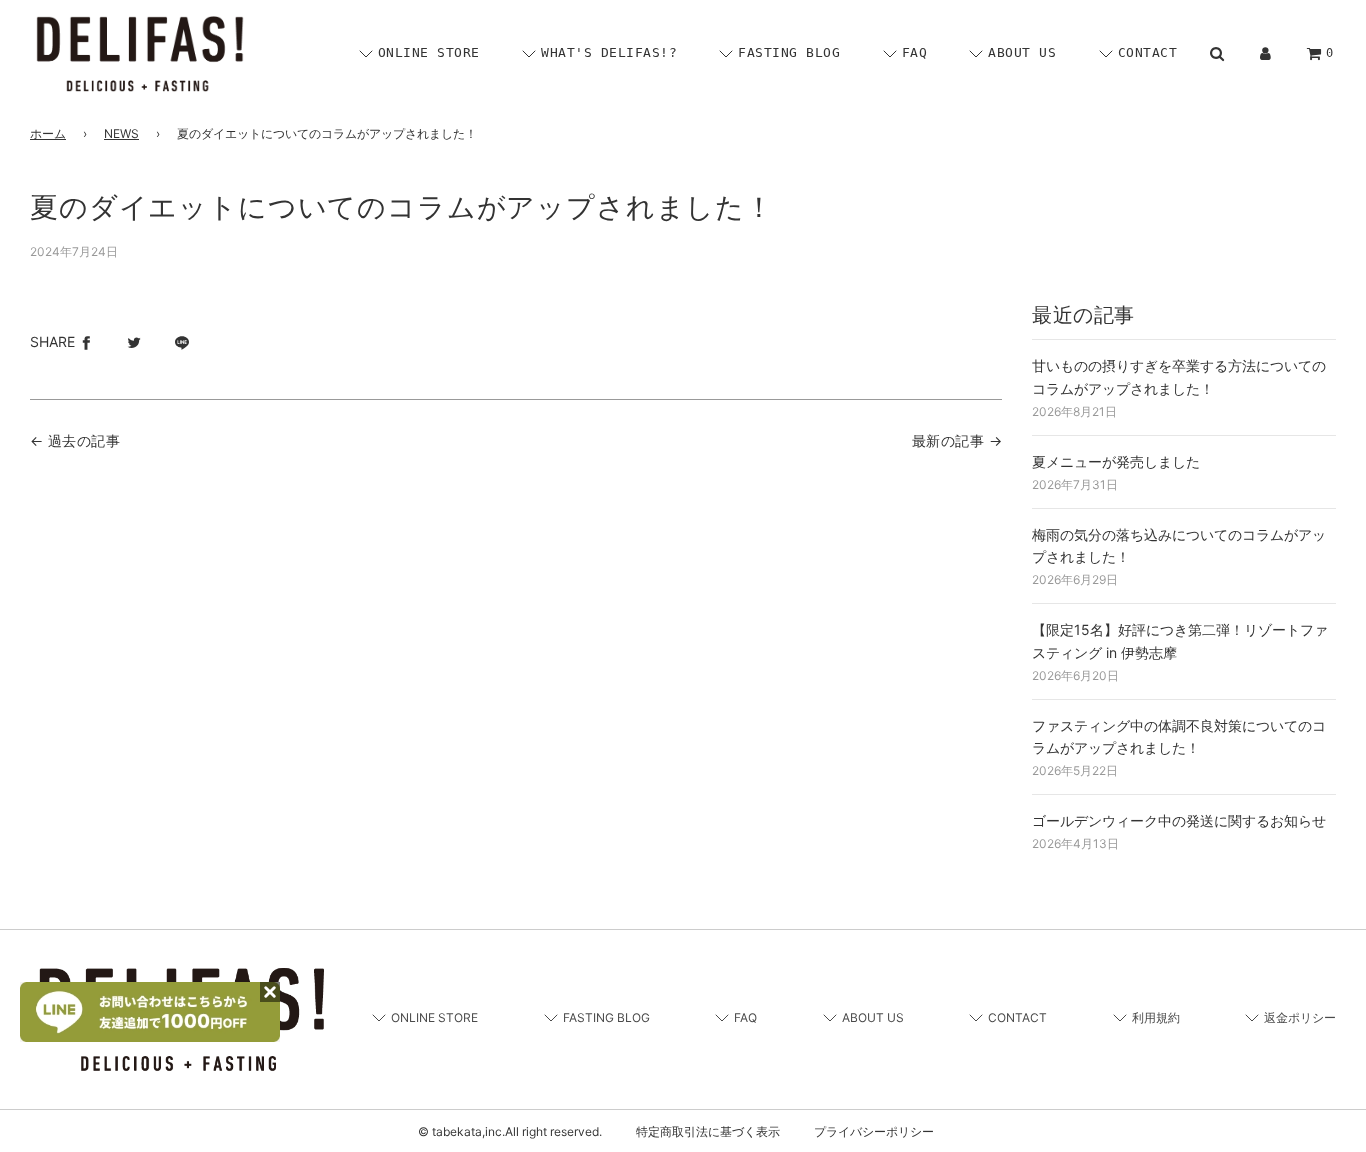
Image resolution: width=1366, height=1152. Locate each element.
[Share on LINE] (182, 342)
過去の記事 (84, 440)
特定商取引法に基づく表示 (708, 1131)
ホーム (48, 133)
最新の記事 (948, 440)
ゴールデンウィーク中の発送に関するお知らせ (1179, 820)
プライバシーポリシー (874, 1131)
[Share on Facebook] (86, 342)
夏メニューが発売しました (1116, 461)
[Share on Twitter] (134, 342)
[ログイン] (1265, 53)
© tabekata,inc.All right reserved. (510, 1131)
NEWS (121, 133)
